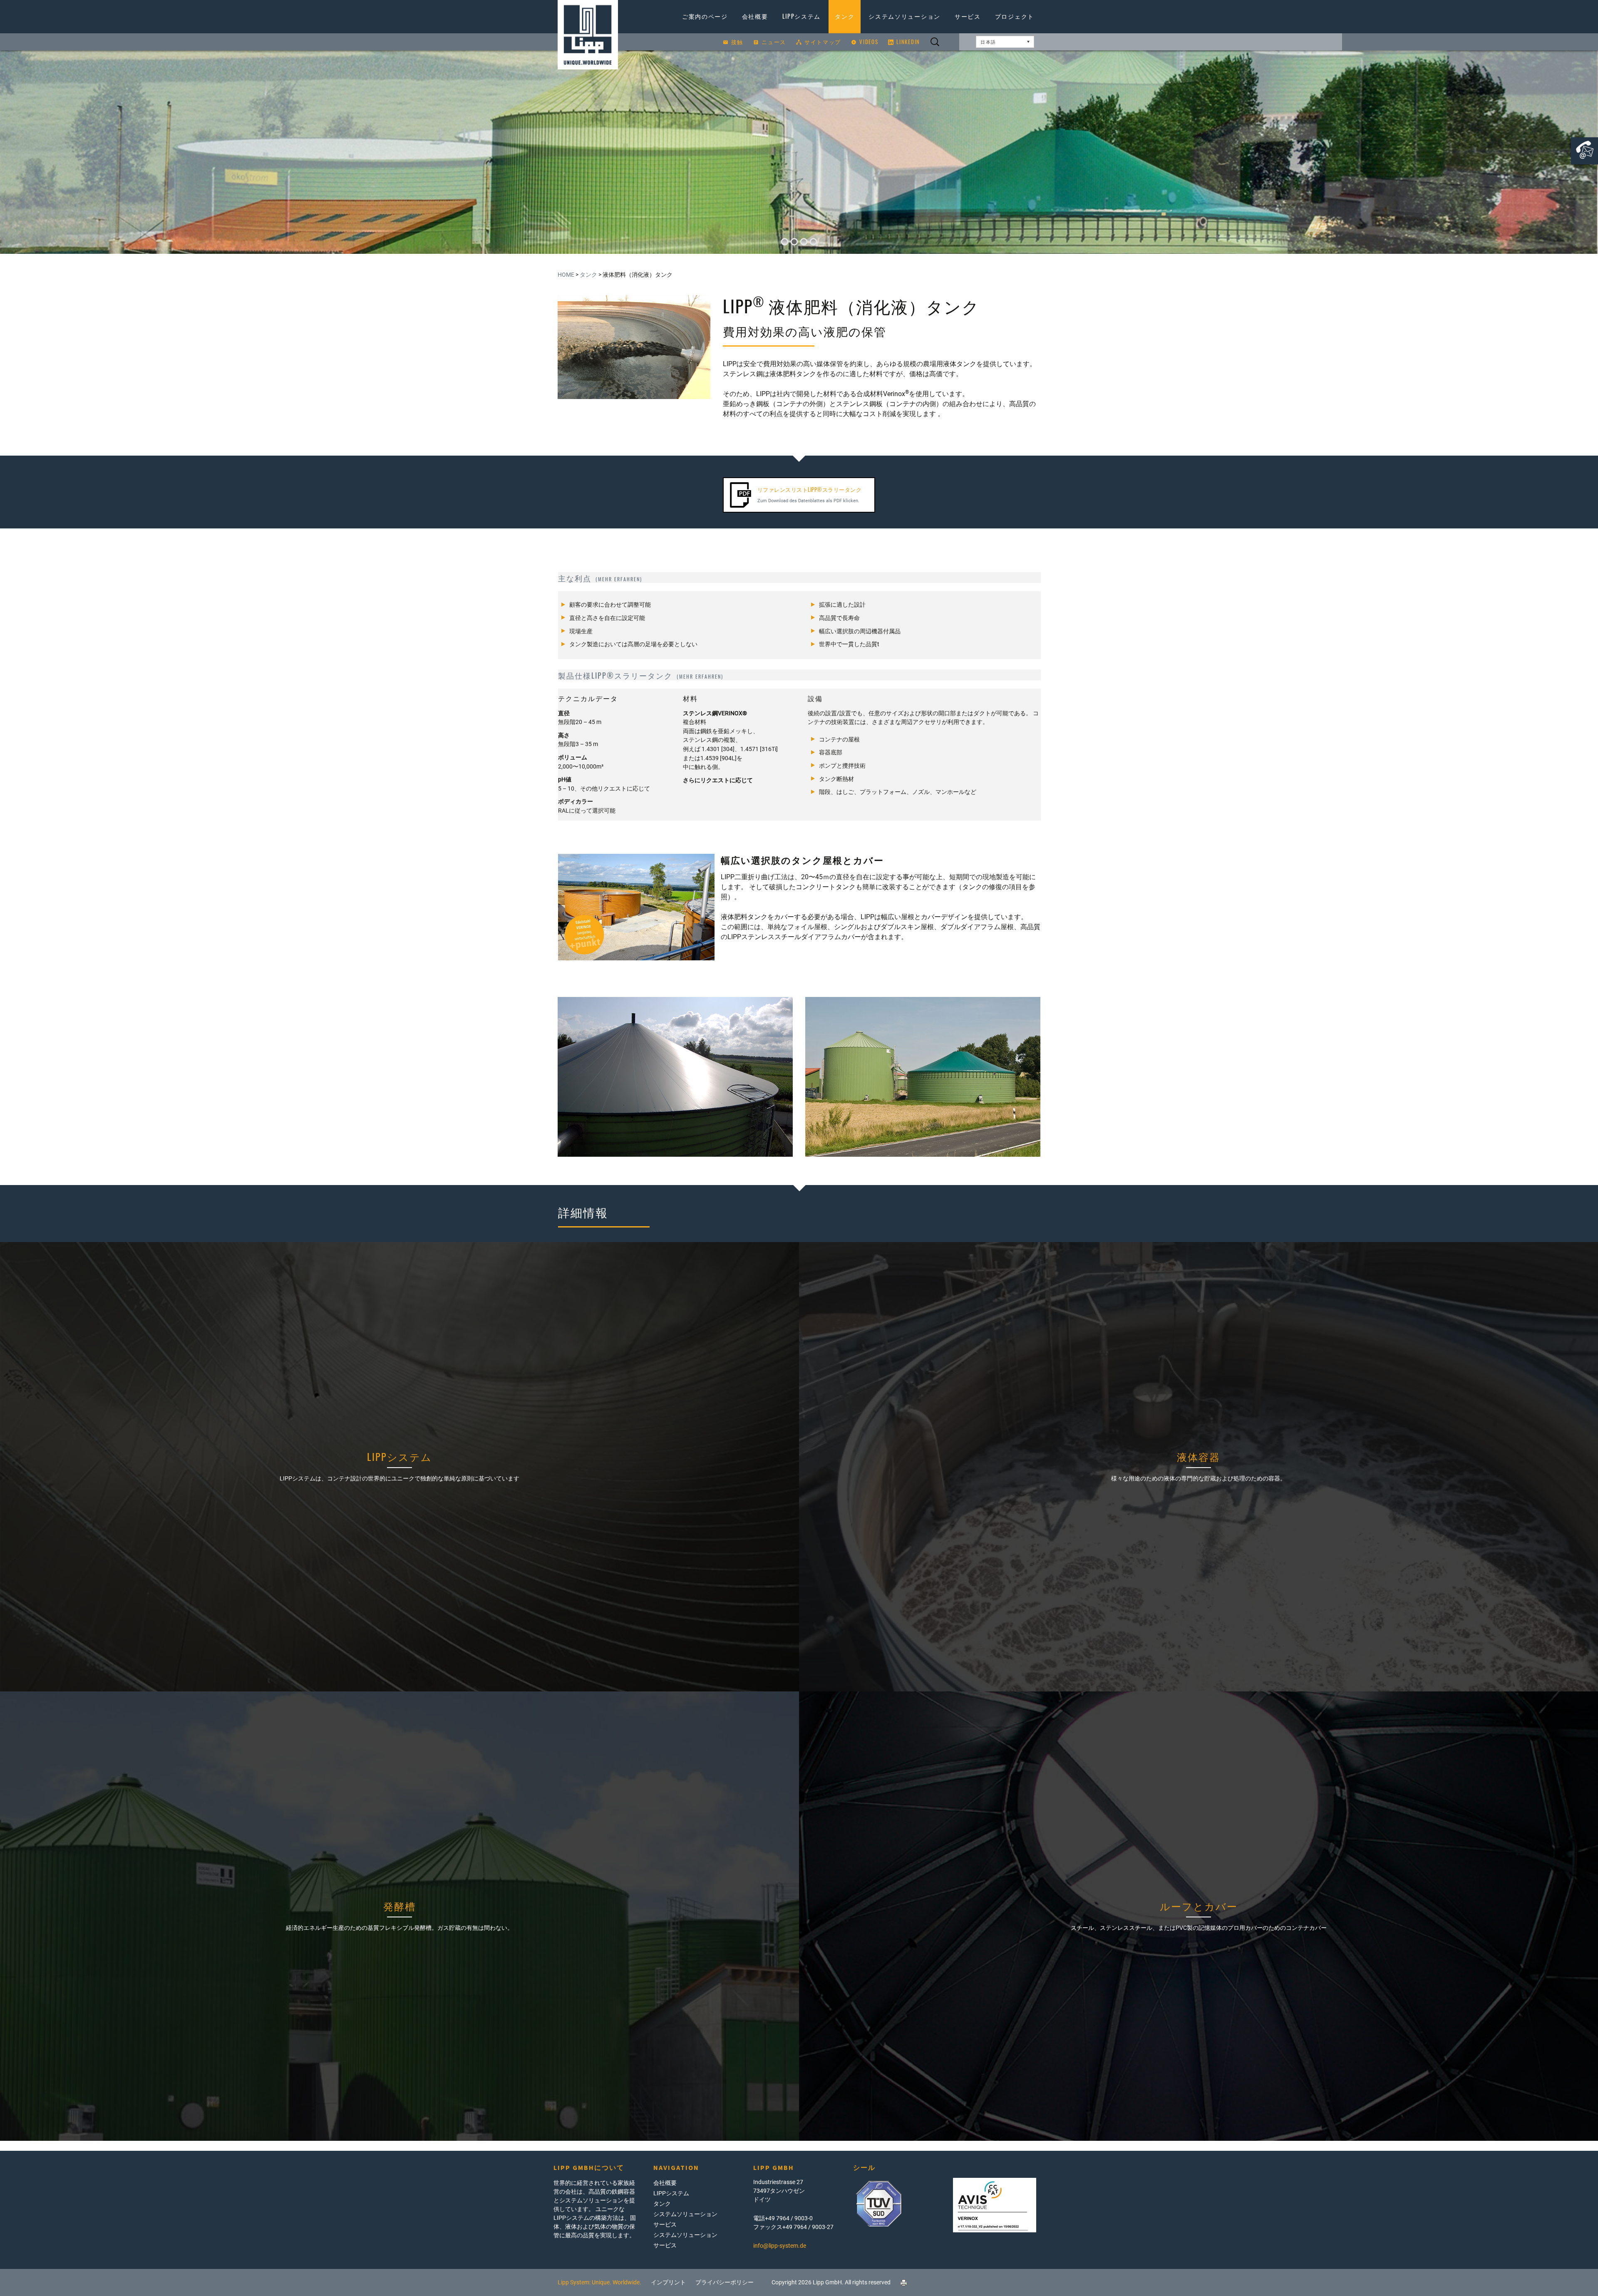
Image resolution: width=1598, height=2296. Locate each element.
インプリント (668, 2282)
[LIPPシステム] (399, 1467)
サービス (968, 16)
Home (566, 275)
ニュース (774, 42)
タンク (845, 16)
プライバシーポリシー (725, 2282)
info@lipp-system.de (780, 2246)
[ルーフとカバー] (1198, 1916)
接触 (737, 42)
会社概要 (755, 16)
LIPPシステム (802, 16)
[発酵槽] (399, 1916)
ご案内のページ (705, 16)
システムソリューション (904, 16)
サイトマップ (823, 42)
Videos (869, 42)
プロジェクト (1015, 16)
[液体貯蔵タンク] (1198, 1467)
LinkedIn (908, 42)
